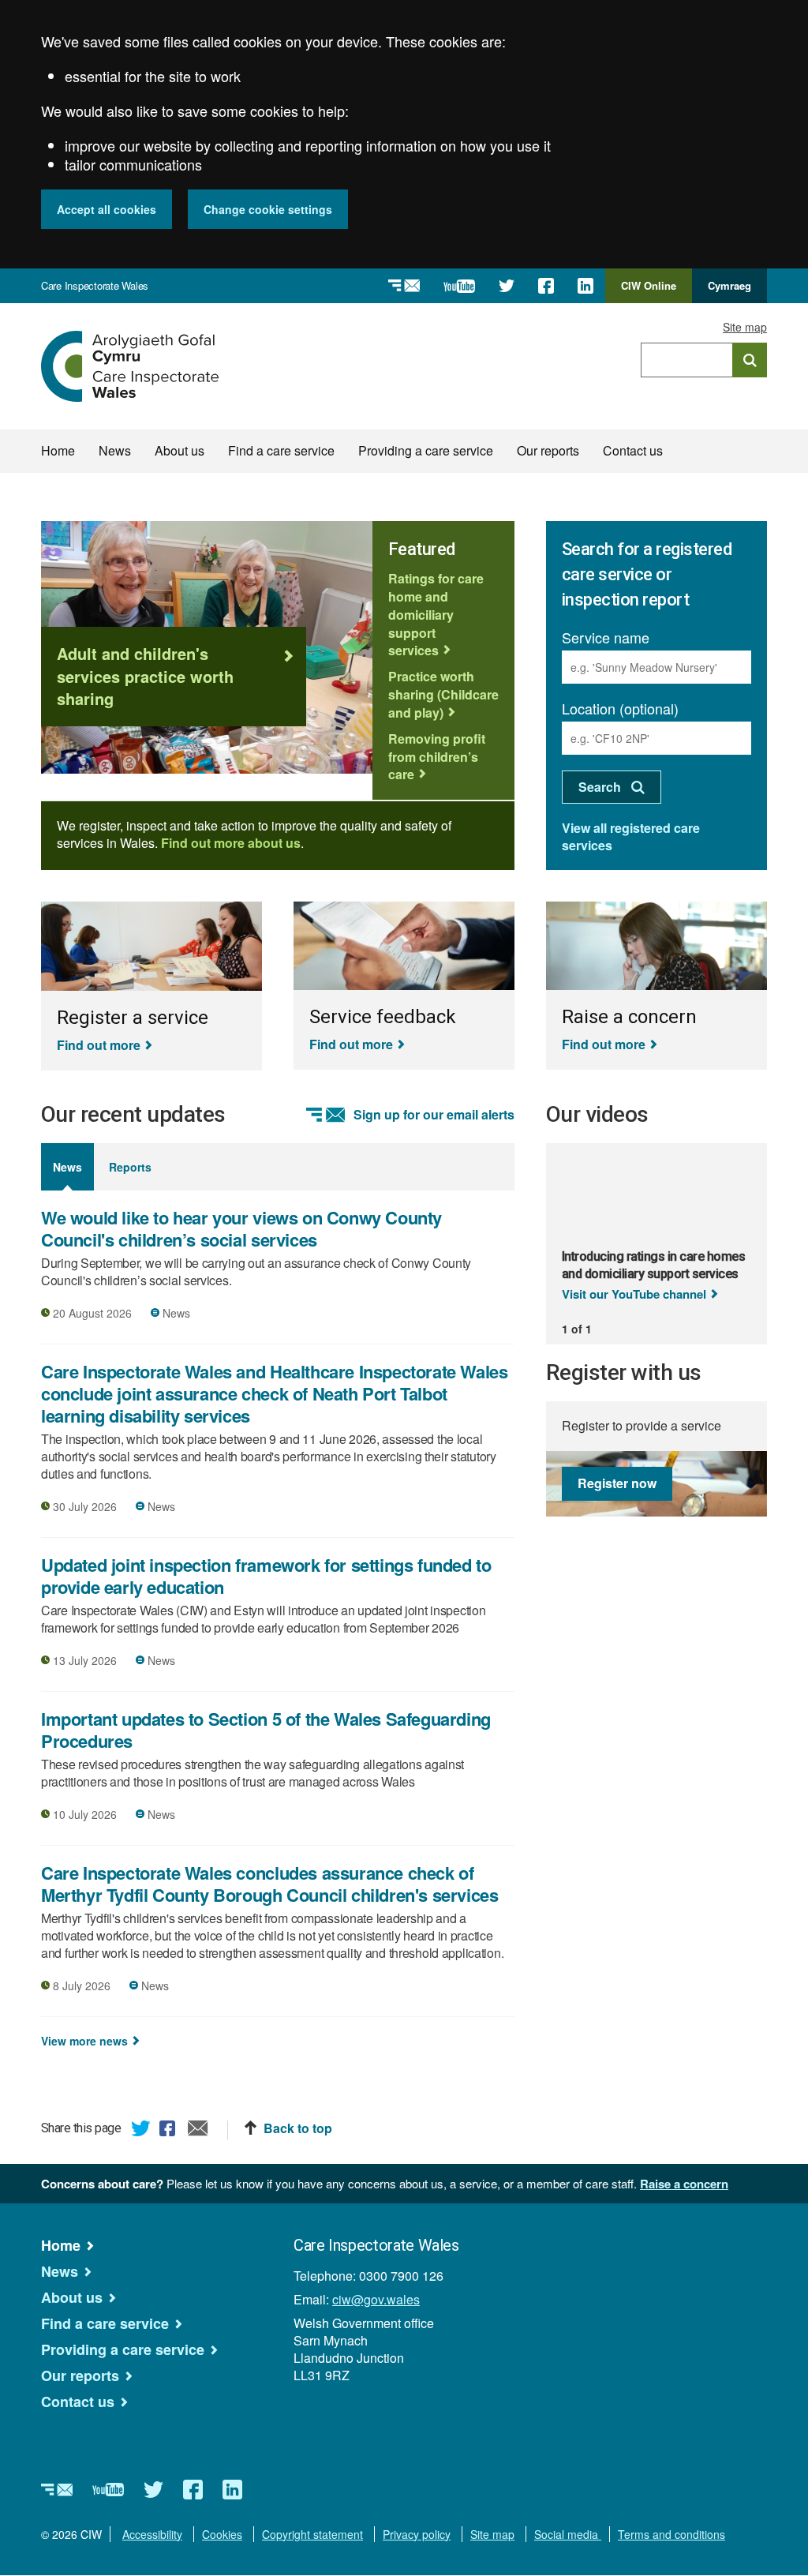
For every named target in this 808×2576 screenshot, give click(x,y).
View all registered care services (631, 836)
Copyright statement (312, 2534)
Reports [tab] (130, 1167)
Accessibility (152, 2534)
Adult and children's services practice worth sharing (145, 676)
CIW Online (649, 291)
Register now (617, 1483)
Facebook (170, 2131)
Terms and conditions (671, 2534)
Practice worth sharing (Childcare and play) (443, 694)
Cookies (222, 2534)
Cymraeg (729, 285)
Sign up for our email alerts (434, 1115)
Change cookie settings (268, 209)
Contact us (633, 450)
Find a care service (281, 450)
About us (180, 450)
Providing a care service (426, 450)
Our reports (548, 450)
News (115, 450)
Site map (745, 327)
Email (198, 2131)
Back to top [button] (298, 2128)
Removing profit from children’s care (437, 757)
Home (58, 450)
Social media (568, 2534)
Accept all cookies (107, 209)
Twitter (141, 2131)
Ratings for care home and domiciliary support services (436, 614)
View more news (84, 2041)
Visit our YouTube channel (634, 1294)
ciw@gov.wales (376, 2299)
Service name (606, 637)
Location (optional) (620, 708)
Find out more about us (231, 843)
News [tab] (67, 1167)
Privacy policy (417, 2534)
